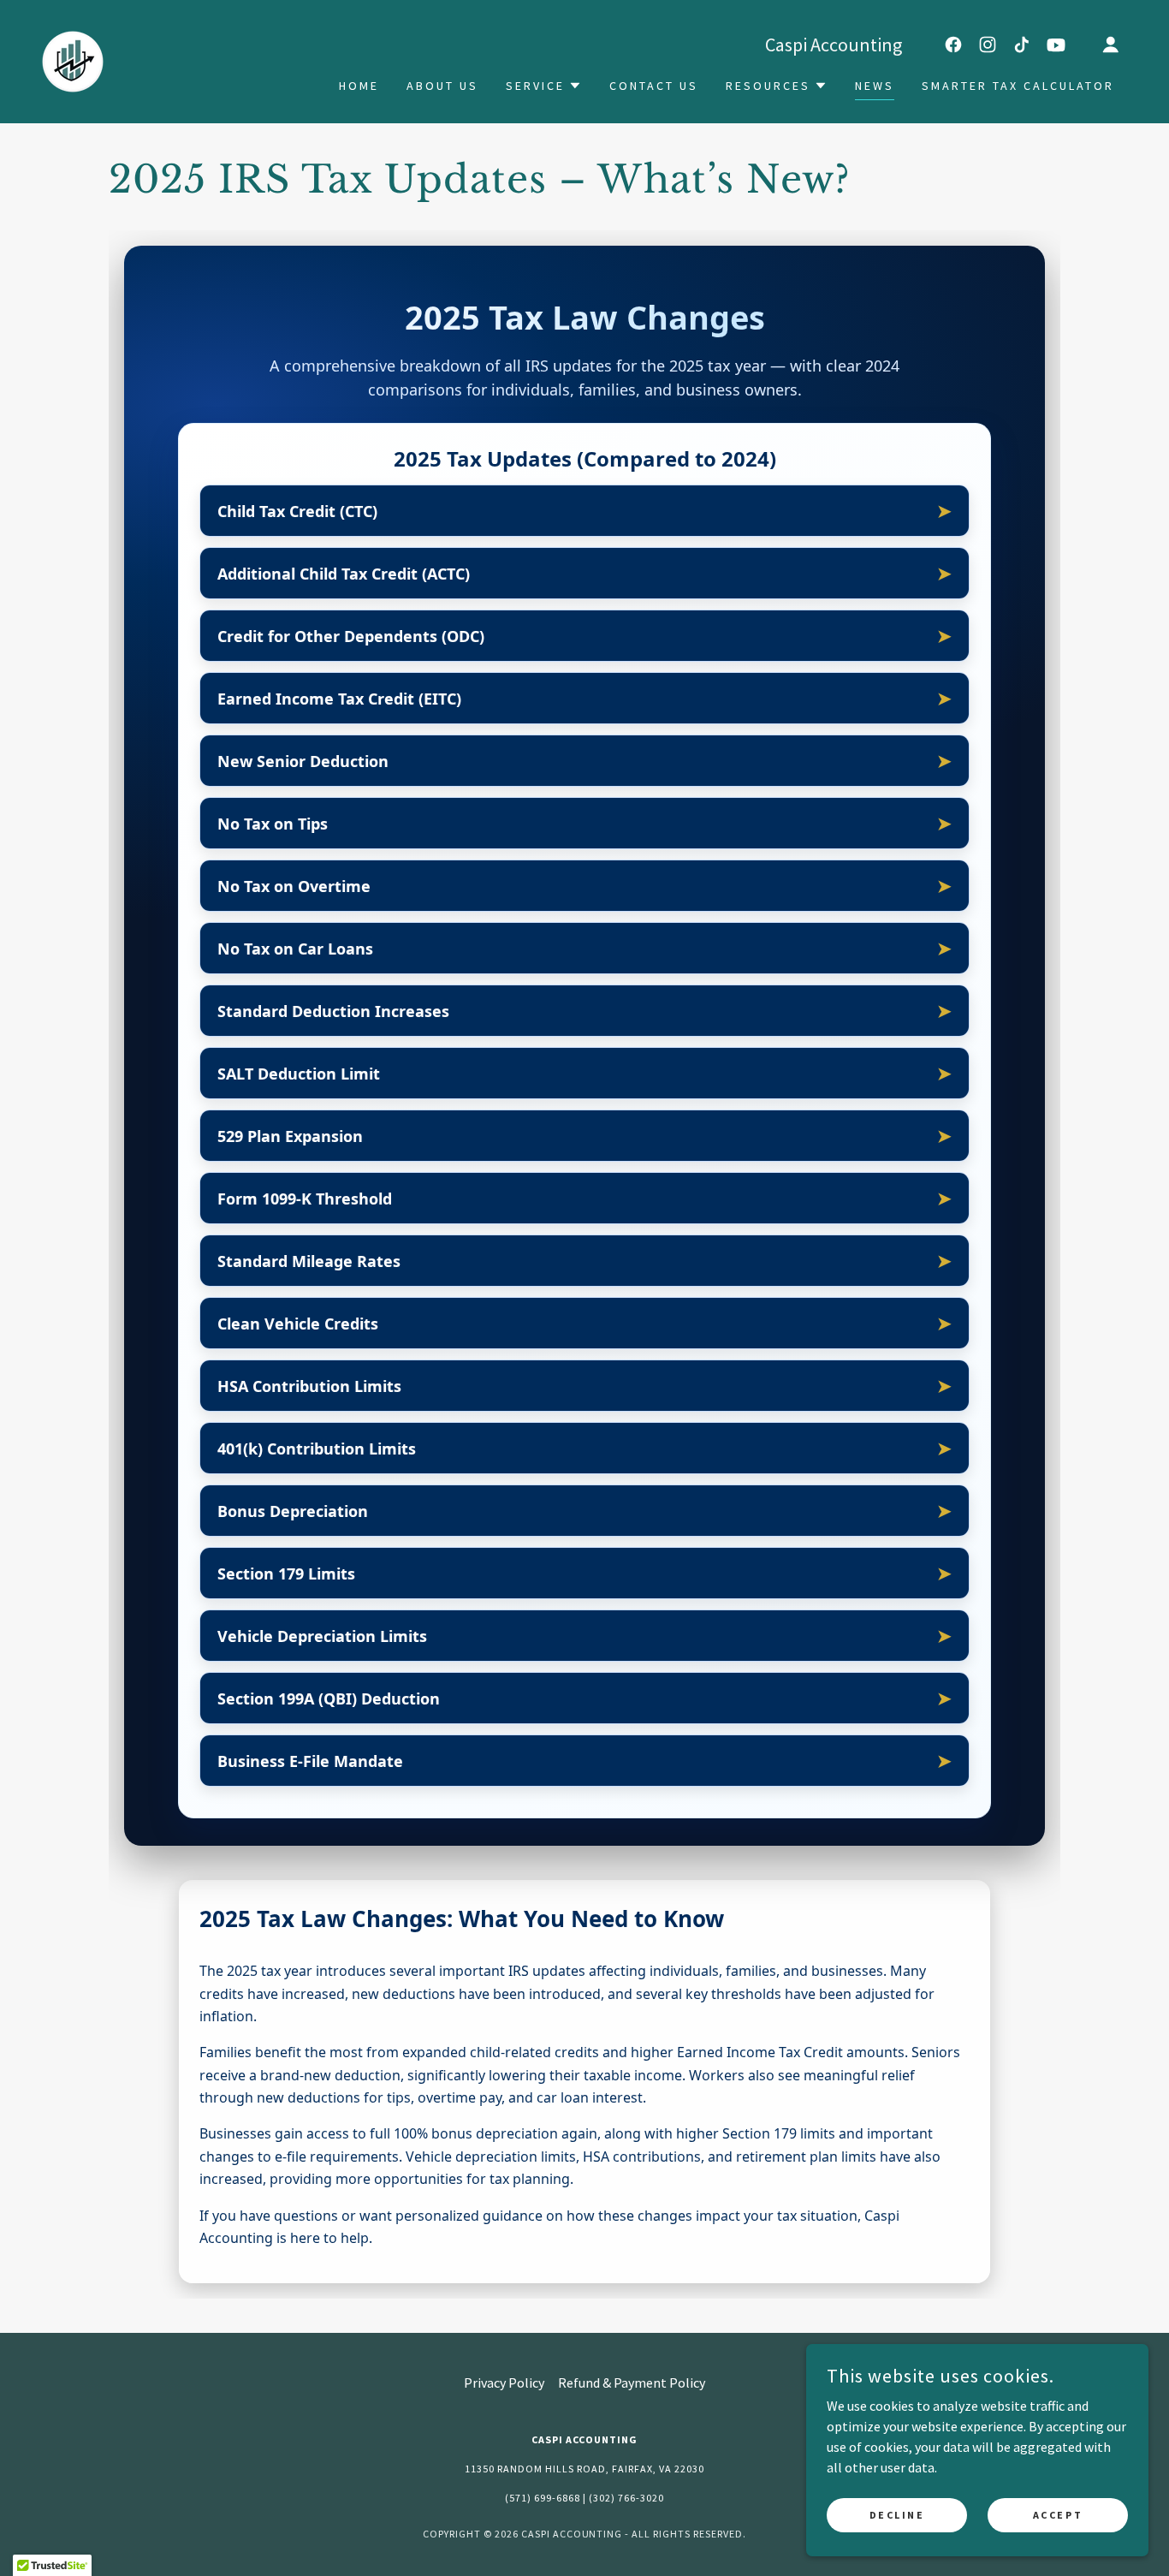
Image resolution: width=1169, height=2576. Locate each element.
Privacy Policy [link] (504, 2383)
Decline (897, 2515)
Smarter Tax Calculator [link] (1018, 86)
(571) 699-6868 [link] (543, 2498)
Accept (1058, 2515)
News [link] (875, 86)
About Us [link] (442, 86)
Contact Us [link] (654, 86)
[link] (73, 60)
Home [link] (359, 86)
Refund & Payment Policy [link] (632, 2383)
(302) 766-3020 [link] (626, 2498)
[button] (1111, 45)
